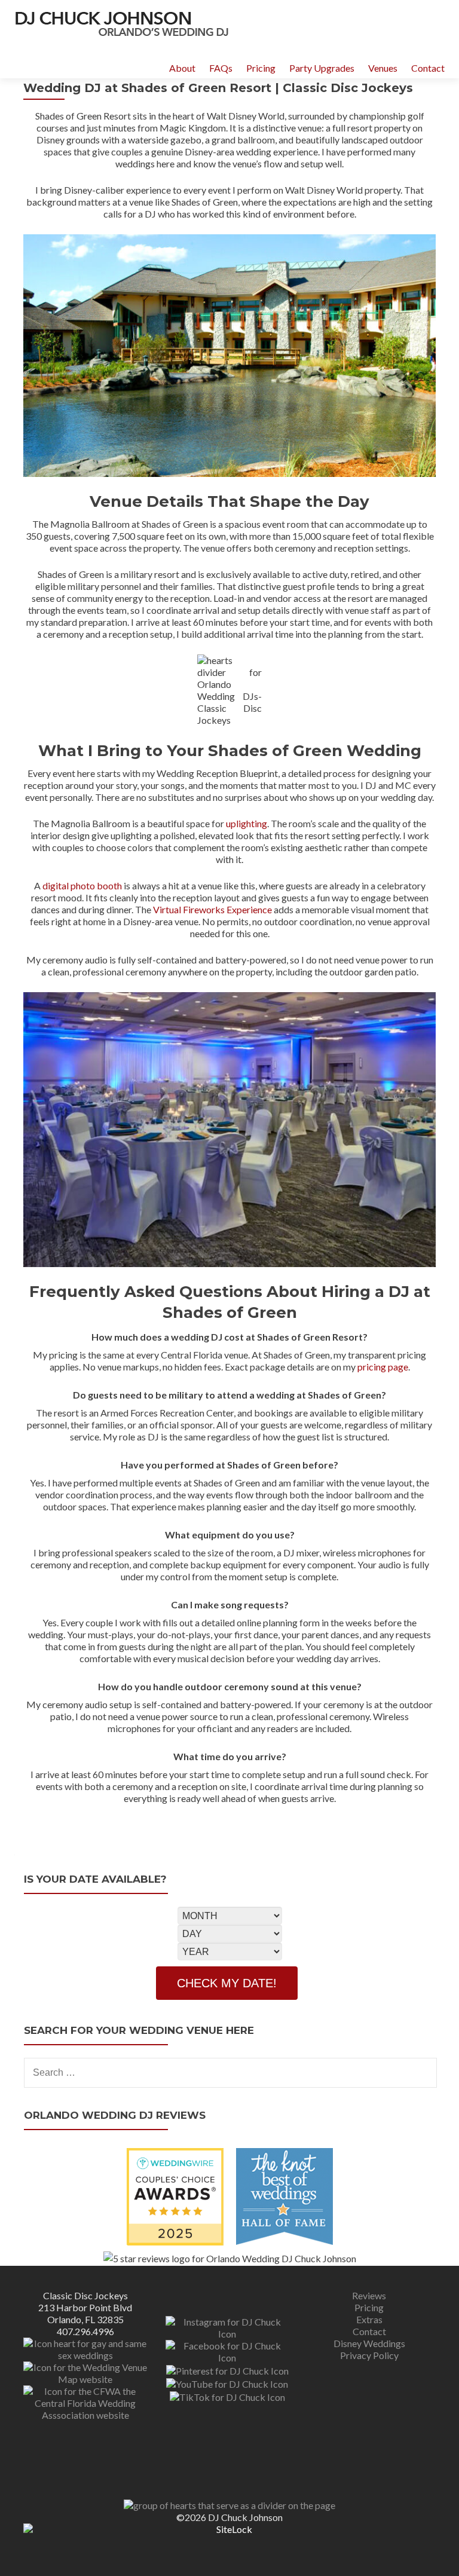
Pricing (261, 68)
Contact (428, 68)
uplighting (247, 823)
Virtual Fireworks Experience (212, 909)
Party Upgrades (322, 68)
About (182, 68)
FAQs (221, 68)
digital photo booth (82, 885)
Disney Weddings (369, 2343)
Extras (369, 2319)
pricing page (383, 1367)
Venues (383, 68)
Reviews (369, 2295)
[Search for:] (230, 2073)
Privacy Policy (369, 2355)
